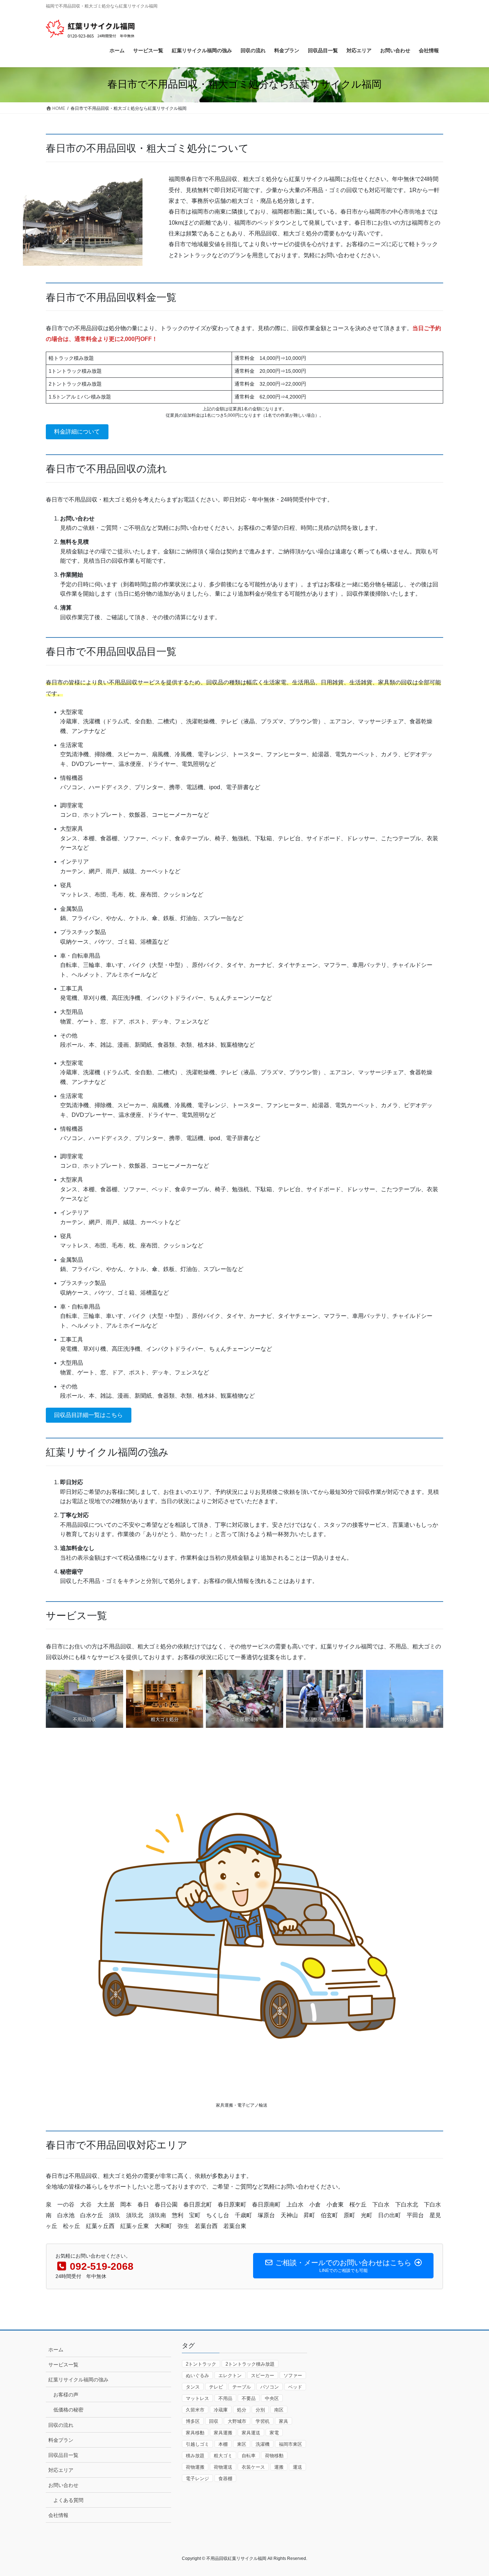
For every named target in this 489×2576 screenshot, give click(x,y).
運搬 (279, 2467)
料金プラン (61, 2440)
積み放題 (195, 2456)
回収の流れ (61, 2425)
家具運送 (251, 2433)
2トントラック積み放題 (250, 2364)
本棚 (223, 2444)
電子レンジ (197, 2479)
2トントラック (201, 2364)
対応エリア (61, 2470)
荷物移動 (274, 2456)
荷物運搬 (195, 2467)
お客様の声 (66, 2395)
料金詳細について (77, 432)
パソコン (270, 2387)
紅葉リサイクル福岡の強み (78, 2380)
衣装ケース (253, 2467)
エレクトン (230, 2375)
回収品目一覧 (63, 2455)
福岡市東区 (291, 2444)
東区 (242, 2444)
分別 (260, 2410)
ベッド (295, 2387)
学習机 (263, 2421)
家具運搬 (223, 2433)
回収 (214, 2421)
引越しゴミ (197, 2444)
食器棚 (225, 2479)
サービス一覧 (63, 2365)
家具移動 (195, 2433)
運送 (297, 2467)
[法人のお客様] (405, 1699)
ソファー (293, 2375)
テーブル (242, 2387)
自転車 (249, 2456)
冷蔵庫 (221, 2410)
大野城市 (237, 2421)
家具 (284, 2421)
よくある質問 (68, 2500)
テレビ (216, 2387)
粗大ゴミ (223, 2456)
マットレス (197, 2398)
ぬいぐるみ (197, 2375)
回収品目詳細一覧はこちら (88, 1415)
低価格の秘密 (68, 2410)
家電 (274, 2433)
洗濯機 (263, 2444)
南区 (279, 2410)
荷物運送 (223, 2467)
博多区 (193, 2421)
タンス (193, 2387)
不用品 (225, 2398)
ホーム (56, 2350)
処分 (242, 2410)
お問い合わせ (63, 2485)
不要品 (249, 2398)
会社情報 (58, 2515)
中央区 (272, 2398)
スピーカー (263, 2375)
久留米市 (195, 2410)
